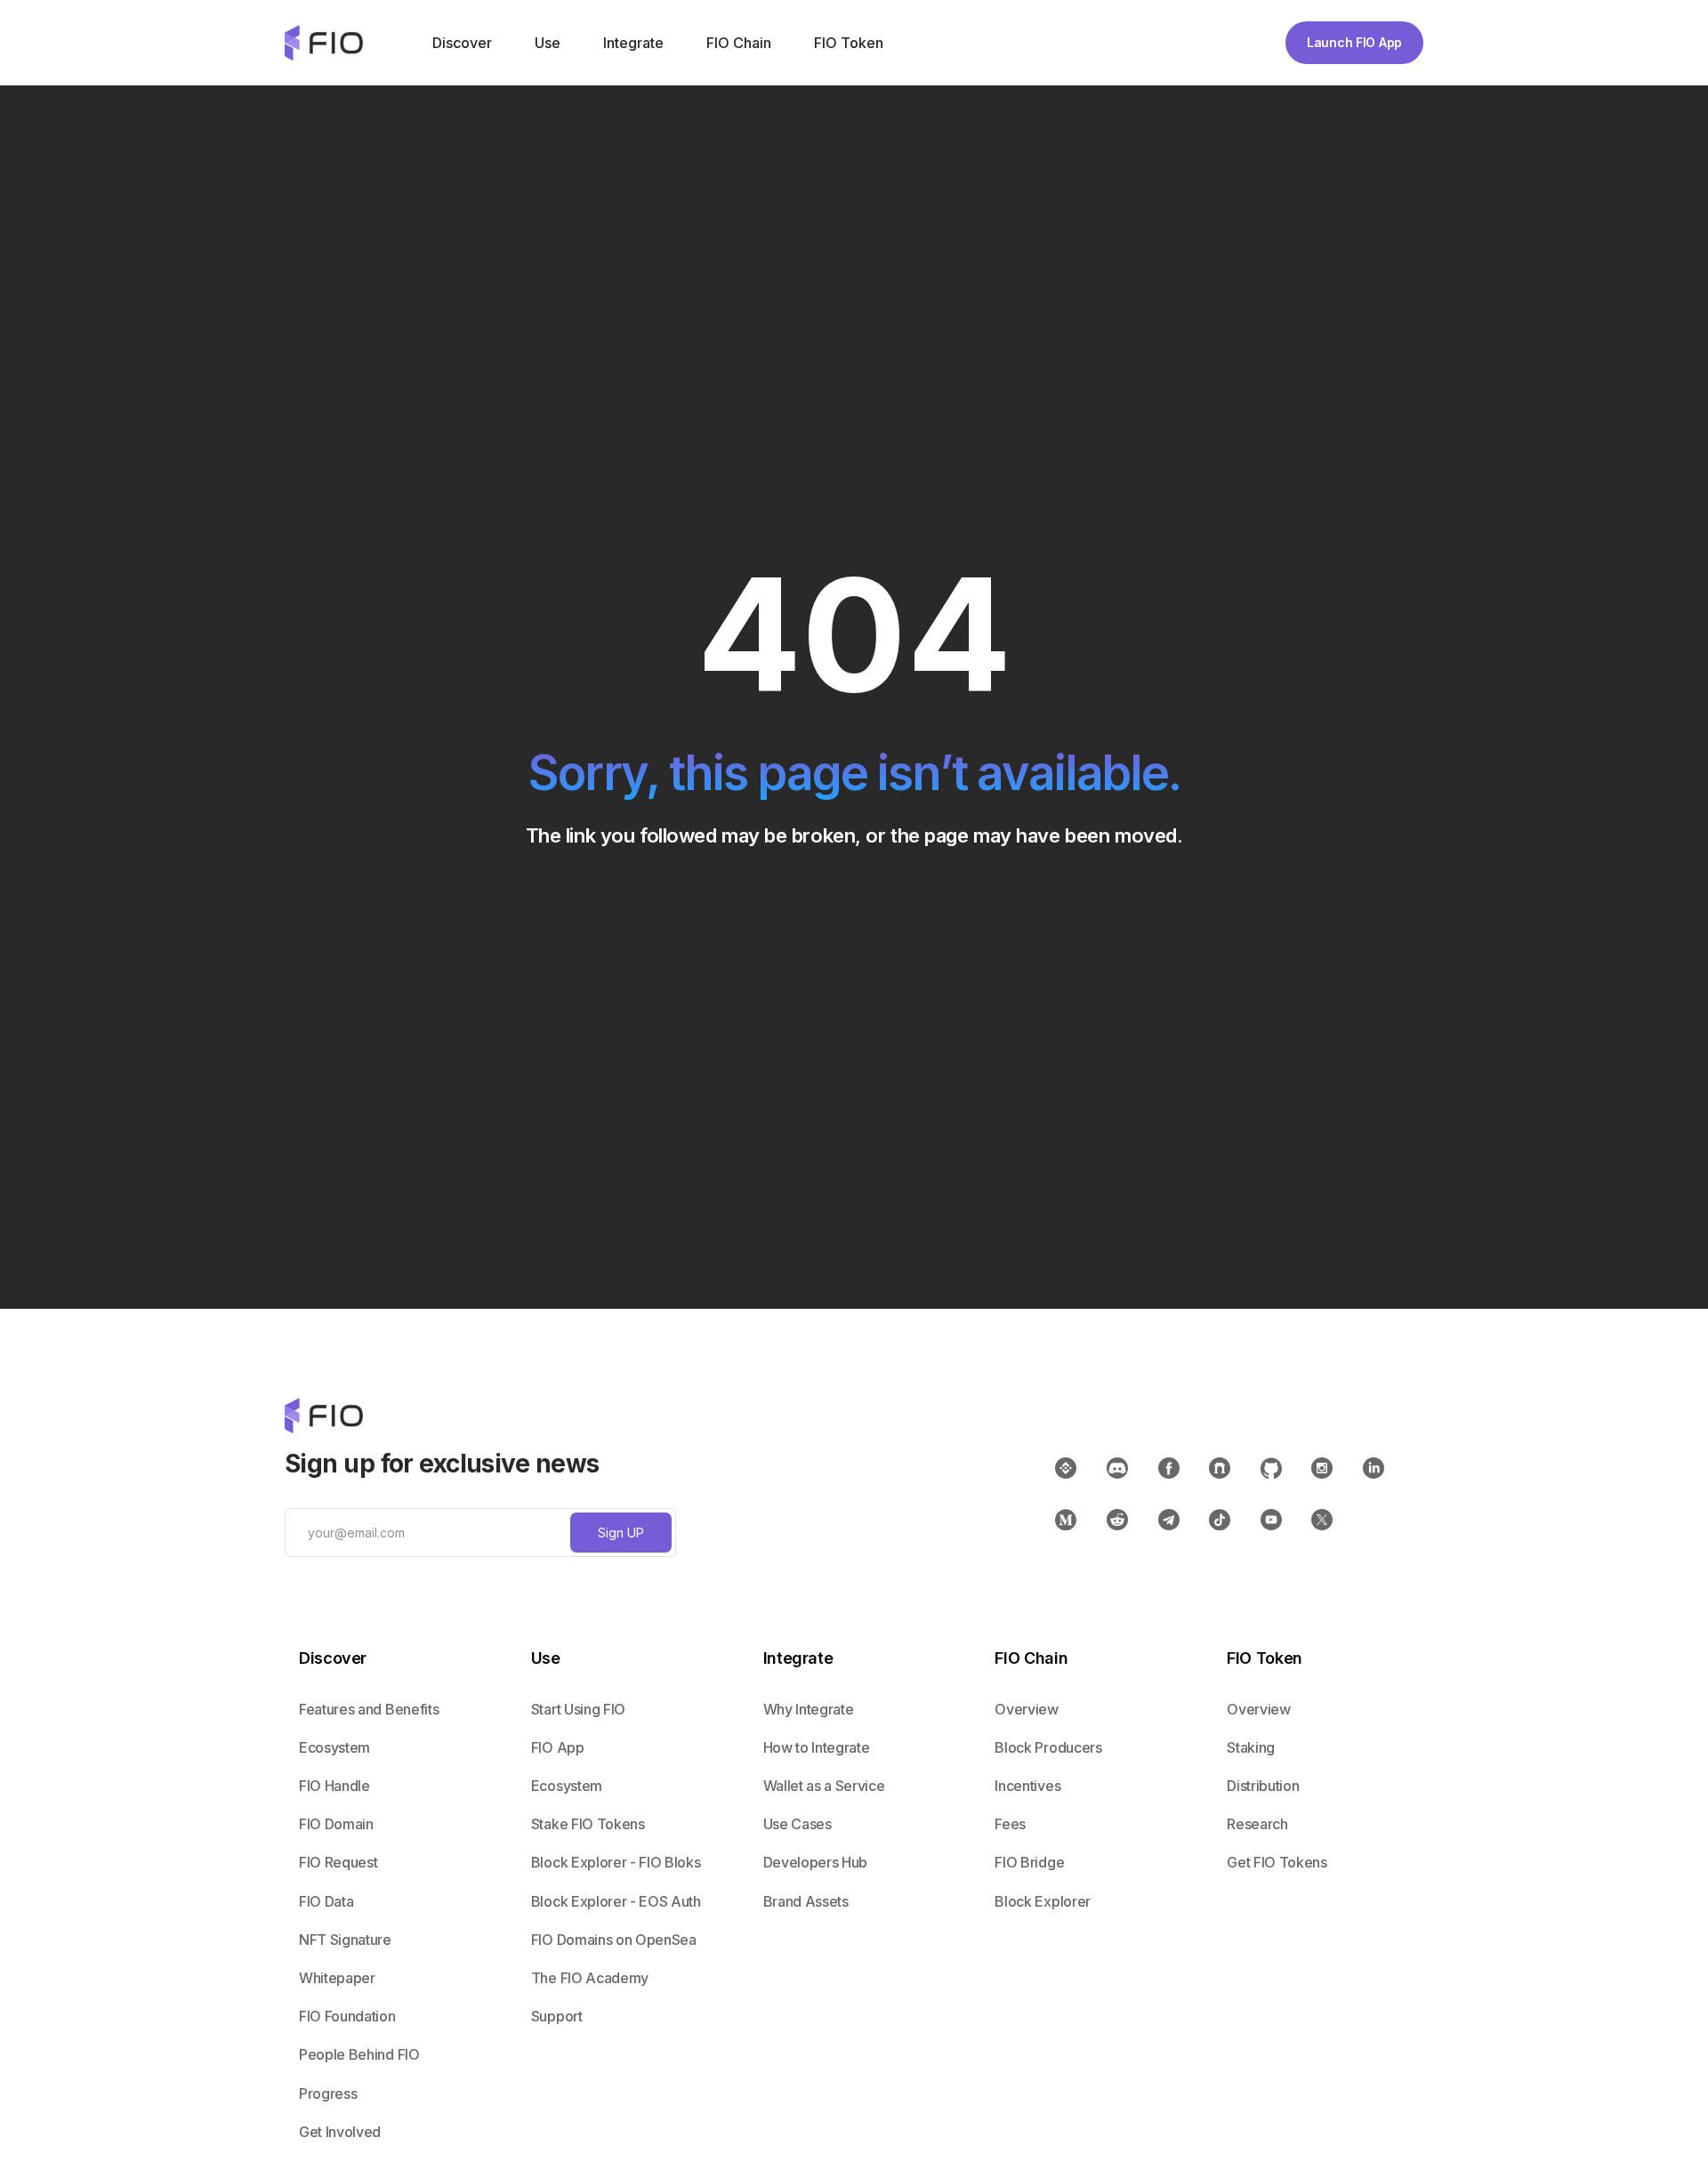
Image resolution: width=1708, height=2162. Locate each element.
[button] (460, 43)
